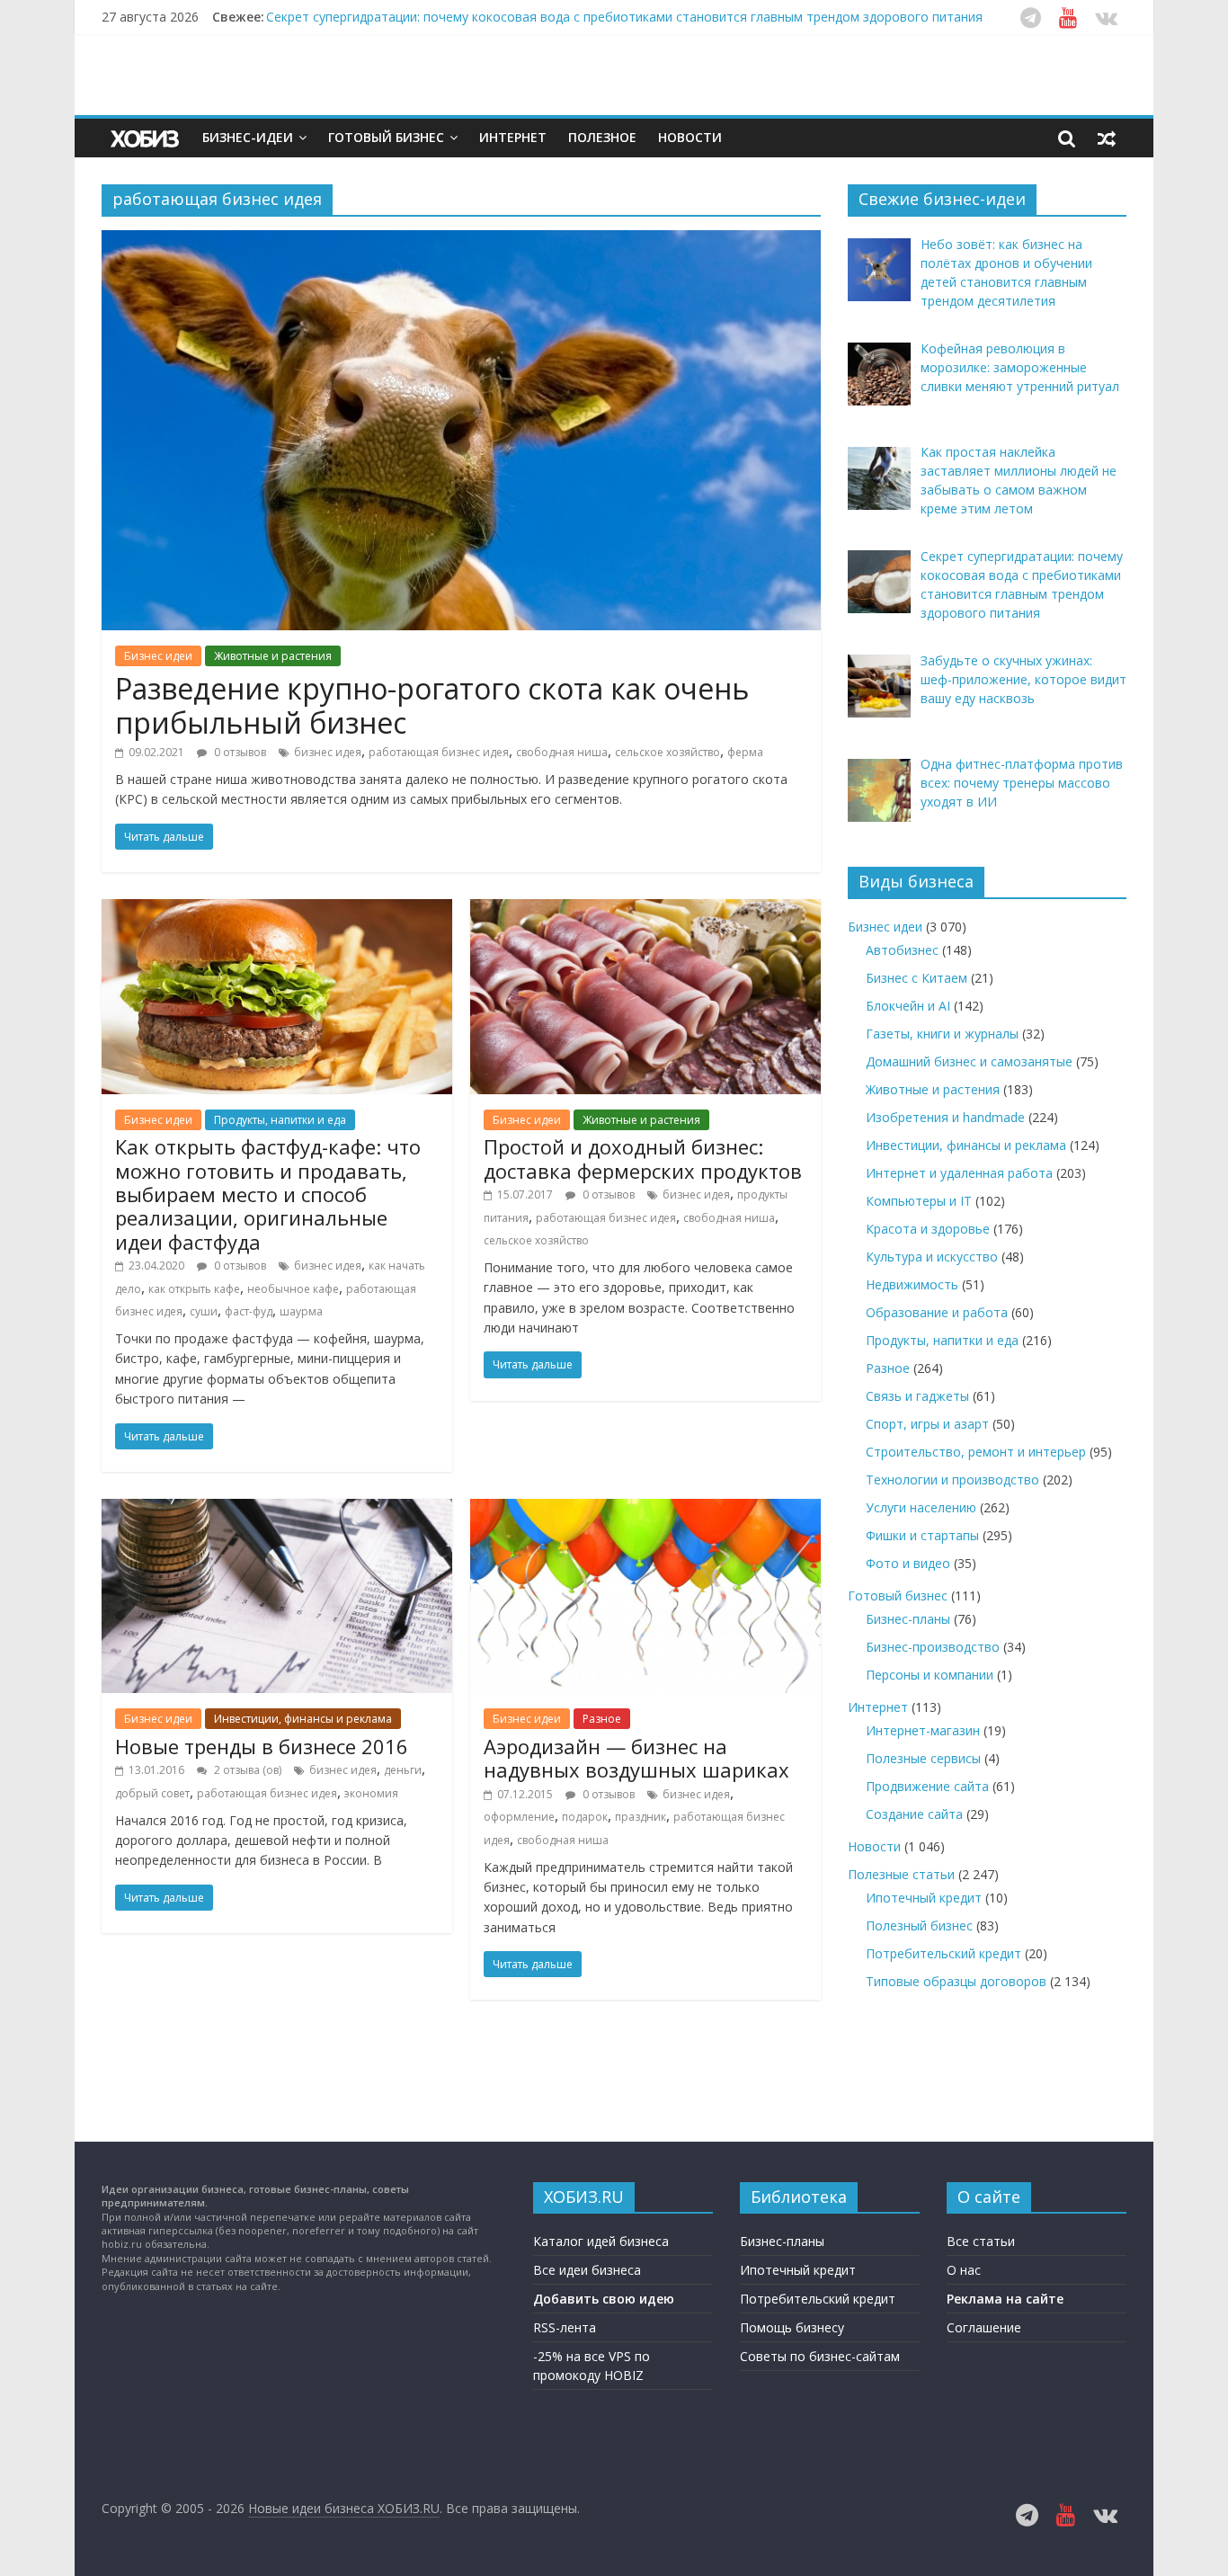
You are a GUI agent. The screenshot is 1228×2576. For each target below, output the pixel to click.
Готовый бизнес (386, 137)
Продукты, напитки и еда (280, 1120)
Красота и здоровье (928, 1229)
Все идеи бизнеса (587, 2270)
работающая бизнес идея (439, 752)
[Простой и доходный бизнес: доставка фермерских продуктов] (645, 910)
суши (204, 1311)
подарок (585, 1817)
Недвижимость (912, 1284)
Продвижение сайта (927, 1786)
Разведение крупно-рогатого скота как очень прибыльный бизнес (432, 705)
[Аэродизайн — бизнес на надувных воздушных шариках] (645, 1510)
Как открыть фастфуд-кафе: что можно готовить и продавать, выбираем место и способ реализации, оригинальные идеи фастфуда (268, 1194)
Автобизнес (902, 950)
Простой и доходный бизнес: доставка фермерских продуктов (643, 1158)
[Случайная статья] (1107, 138)
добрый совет (152, 1793)
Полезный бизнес (919, 1925)
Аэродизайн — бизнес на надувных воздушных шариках (636, 1758)
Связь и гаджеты (917, 1396)
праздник (641, 1817)
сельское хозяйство (667, 752)
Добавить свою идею (604, 2299)
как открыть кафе (194, 1289)
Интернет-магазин (923, 1730)
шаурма (301, 1311)
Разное (602, 1719)
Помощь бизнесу (792, 2327)
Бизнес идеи (158, 656)
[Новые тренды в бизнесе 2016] (277, 1510)
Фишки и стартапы (922, 1535)
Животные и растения (273, 656)
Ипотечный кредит (924, 1898)
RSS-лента (565, 2327)
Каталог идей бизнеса (601, 2241)
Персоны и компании (930, 1675)
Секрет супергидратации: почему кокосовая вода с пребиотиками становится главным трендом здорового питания (624, 17)
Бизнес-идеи (248, 137)
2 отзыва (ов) (246, 1770)
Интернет (513, 137)
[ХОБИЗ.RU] (147, 138)
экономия (371, 1793)
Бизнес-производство (933, 1647)
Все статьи (981, 2241)
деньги (403, 1770)
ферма (745, 752)
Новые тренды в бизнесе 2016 (262, 1746)
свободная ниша (562, 752)
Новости (690, 137)
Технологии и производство (952, 1480)
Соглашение (984, 2327)
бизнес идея (328, 752)
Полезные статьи (901, 1874)
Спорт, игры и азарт (927, 1424)
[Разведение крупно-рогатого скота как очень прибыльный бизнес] (461, 241)
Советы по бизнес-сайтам (820, 2356)
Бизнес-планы (908, 1619)
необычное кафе (293, 1289)
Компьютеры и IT (919, 1201)
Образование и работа (937, 1312)
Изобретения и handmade (945, 1117)
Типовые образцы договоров (956, 1981)
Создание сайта (914, 1814)
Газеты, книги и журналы (942, 1034)
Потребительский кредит (943, 1953)
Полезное (602, 137)
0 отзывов (239, 752)
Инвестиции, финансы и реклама (303, 1719)
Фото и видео (908, 1563)
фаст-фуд (249, 1311)
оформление (519, 1817)
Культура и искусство (932, 1257)
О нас (964, 2270)
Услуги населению (921, 1507)
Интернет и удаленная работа (959, 1173)
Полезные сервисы (923, 1758)
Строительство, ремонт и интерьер (976, 1452)
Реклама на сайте (1005, 2299)
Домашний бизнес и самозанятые (969, 1061)
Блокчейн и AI (908, 1006)
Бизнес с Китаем (917, 978)
